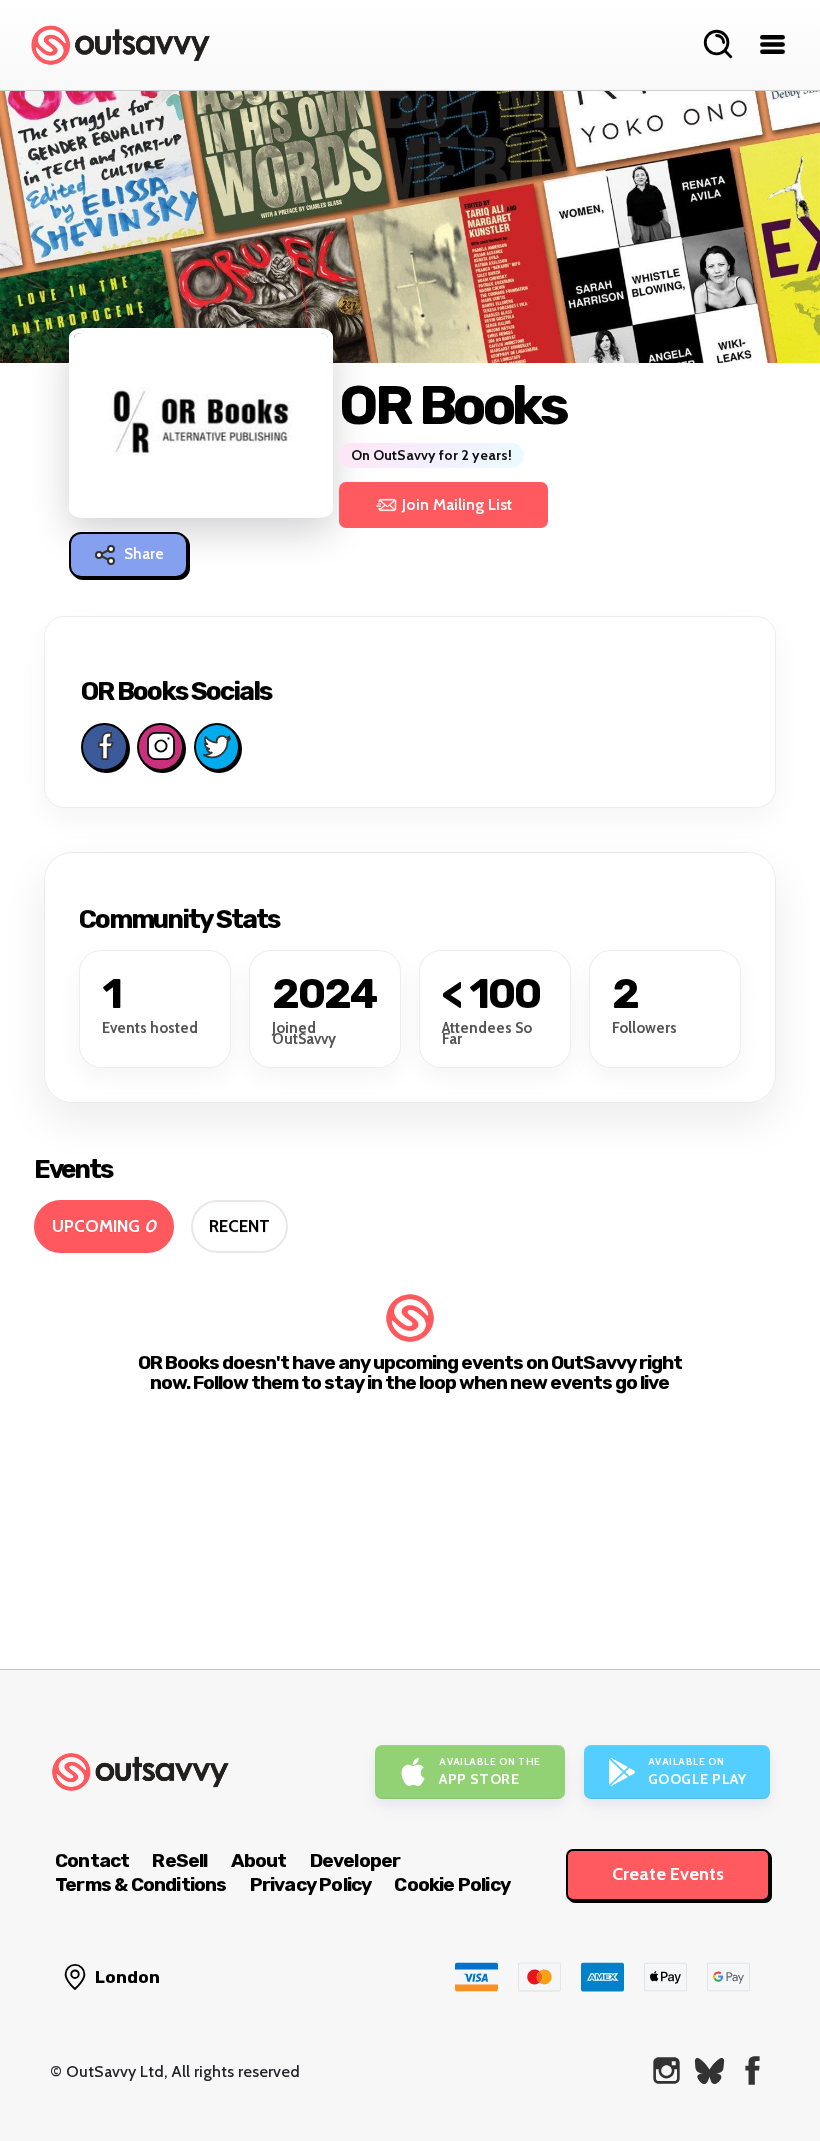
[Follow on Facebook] (104, 747)
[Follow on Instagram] (160, 747)
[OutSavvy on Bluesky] (709, 2070)
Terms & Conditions (141, 1884)
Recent (239, 1226)
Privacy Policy (311, 1884)
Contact (92, 1860)
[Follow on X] (217, 747)
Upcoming (104, 1226)
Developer (355, 1860)
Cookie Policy (452, 1884)
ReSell (179, 1860)
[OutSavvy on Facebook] (752, 2070)
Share (144, 554)
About (259, 1860)
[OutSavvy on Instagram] (666, 2070)
